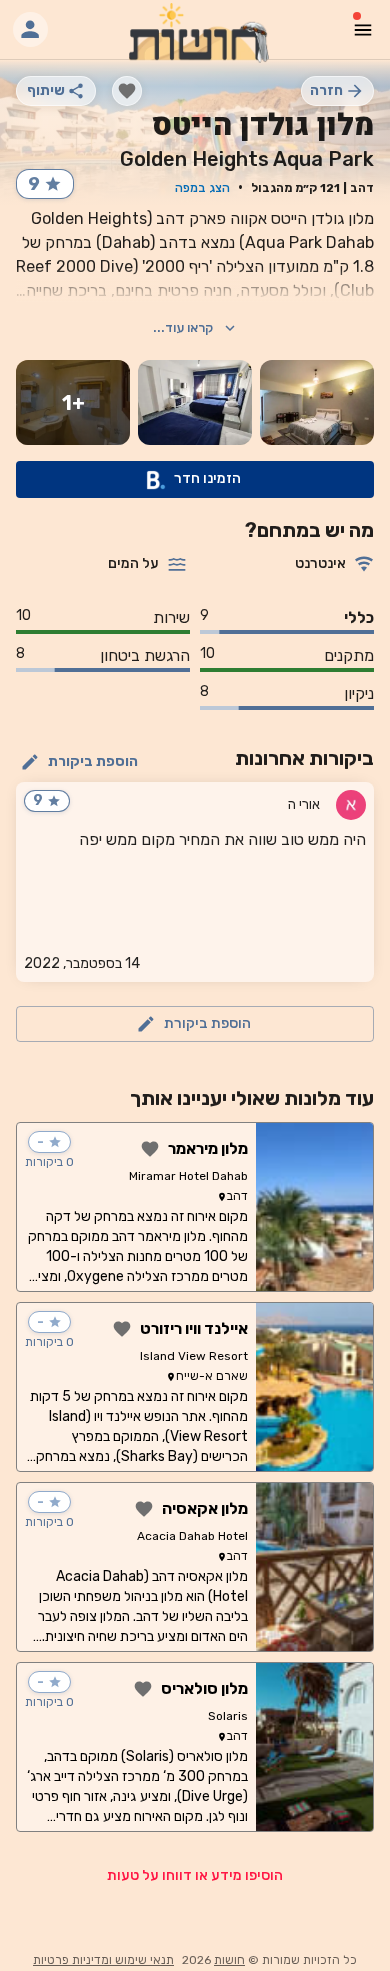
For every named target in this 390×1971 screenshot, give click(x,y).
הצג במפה (202, 188)
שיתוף (46, 90)
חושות (229, 1960)
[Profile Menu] (30, 29)
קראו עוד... (183, 327)
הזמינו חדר (207, 478)
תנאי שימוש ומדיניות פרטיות (103, 1960)
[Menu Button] (363, 30)
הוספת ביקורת (93, 761)
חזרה (326, 90)
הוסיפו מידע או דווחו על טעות (195, 1875)
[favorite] (127, 91)
